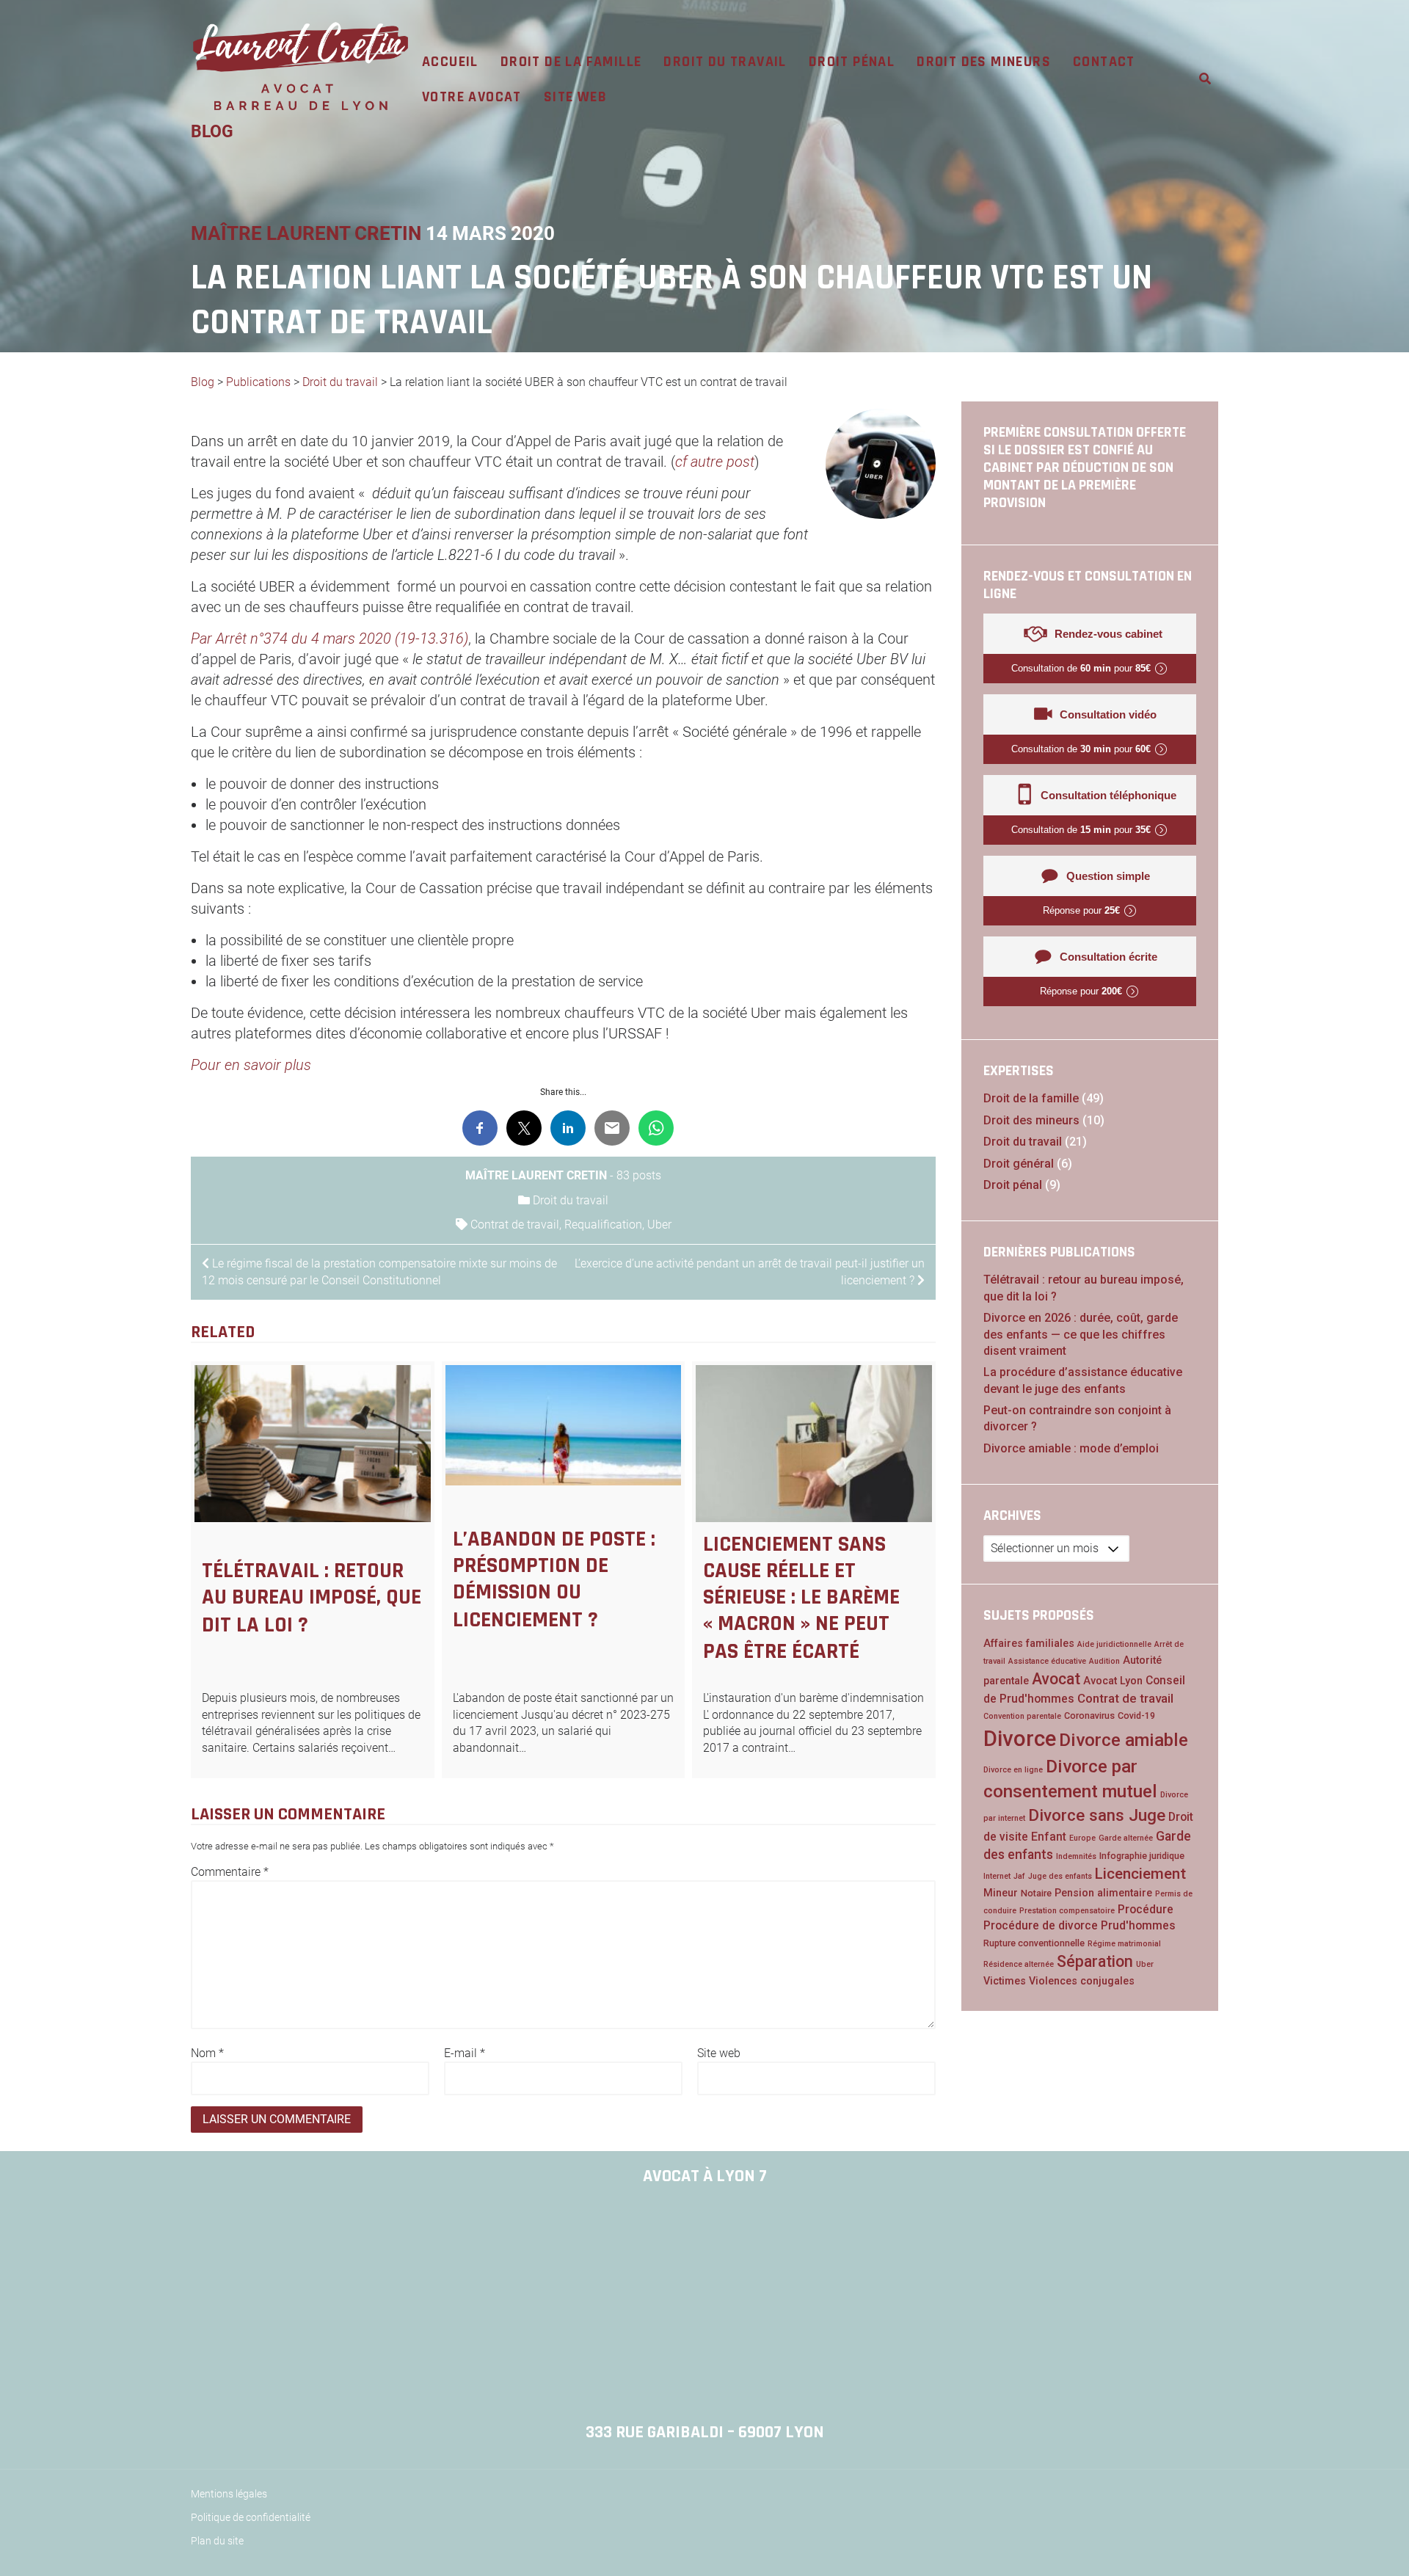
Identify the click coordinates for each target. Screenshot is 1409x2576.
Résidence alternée (1019, 1964)
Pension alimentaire (1103, 1893)
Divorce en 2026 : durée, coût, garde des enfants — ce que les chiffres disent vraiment (1081, 1334)
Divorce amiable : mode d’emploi (1071, 1448)
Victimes (1005, 1981)
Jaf (1019, 1876)
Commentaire (230, 1872)
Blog (203, 382)
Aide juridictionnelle (1114, 1644)
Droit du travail (725, 62)
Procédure (1146, 1909)
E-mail (465, 2053)
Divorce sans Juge (1097, 1815)
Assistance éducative (1047, 1661)
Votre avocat (472, 97)
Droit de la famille (571, 62)
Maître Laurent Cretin (306, 233)
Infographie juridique (1142, 1856)
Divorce (1020, 1739)
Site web (575, 97)
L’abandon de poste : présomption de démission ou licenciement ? (554, 1579)
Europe (1082, 1838)
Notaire (1036, 1893)
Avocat (1056, 1679)
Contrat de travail (515, 1225)
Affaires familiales (1029, 1644)
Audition (1104, 1661)
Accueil (450, 62)
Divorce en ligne (1013, 1770)
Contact (1104, 62)
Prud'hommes (1138, 1925)
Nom (207, 2053)
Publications (258, 382)
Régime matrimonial (1124, 1944)
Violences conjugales (1082, 1981)
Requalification (603, 1225)
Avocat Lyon (1113, 1681)
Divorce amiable (1124, 1740)
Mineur (1001, 1893)
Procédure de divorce (1041, 1925)
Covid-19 (1136, 1715)
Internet (997, 1876)
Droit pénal (852, 62)
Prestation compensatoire (1067, 1911)
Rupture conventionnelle (1034, 1943)
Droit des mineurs (984, 62)
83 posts (639, 1175)
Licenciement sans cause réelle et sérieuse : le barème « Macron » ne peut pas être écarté (801, 1598)
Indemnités (1076, 1856)
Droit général (1019, 1164)
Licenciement (1140, 1874)
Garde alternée (1126, 1838)
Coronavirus (1089, 1715)
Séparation (1095, 1961)
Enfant (1049, 1837)
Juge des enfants (1060, 1876)
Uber (659, 1225)
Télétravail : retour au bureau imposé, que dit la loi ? (312, 1598)
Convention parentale (1022, 1716)
